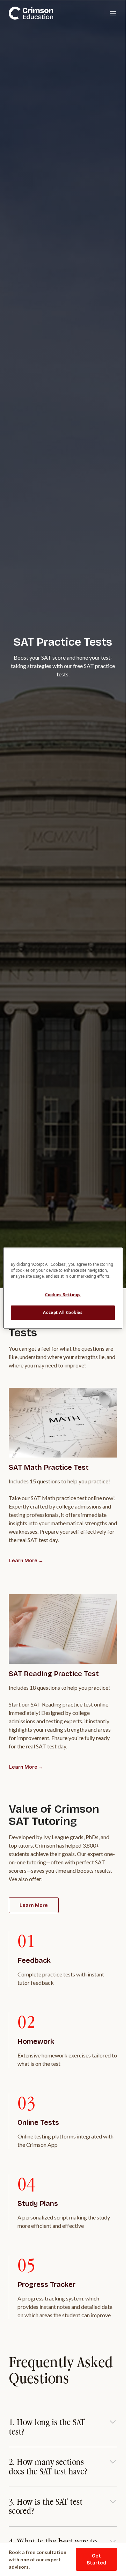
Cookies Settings (63, 1295)
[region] (63, 1288)
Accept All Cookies (63, 1312)
